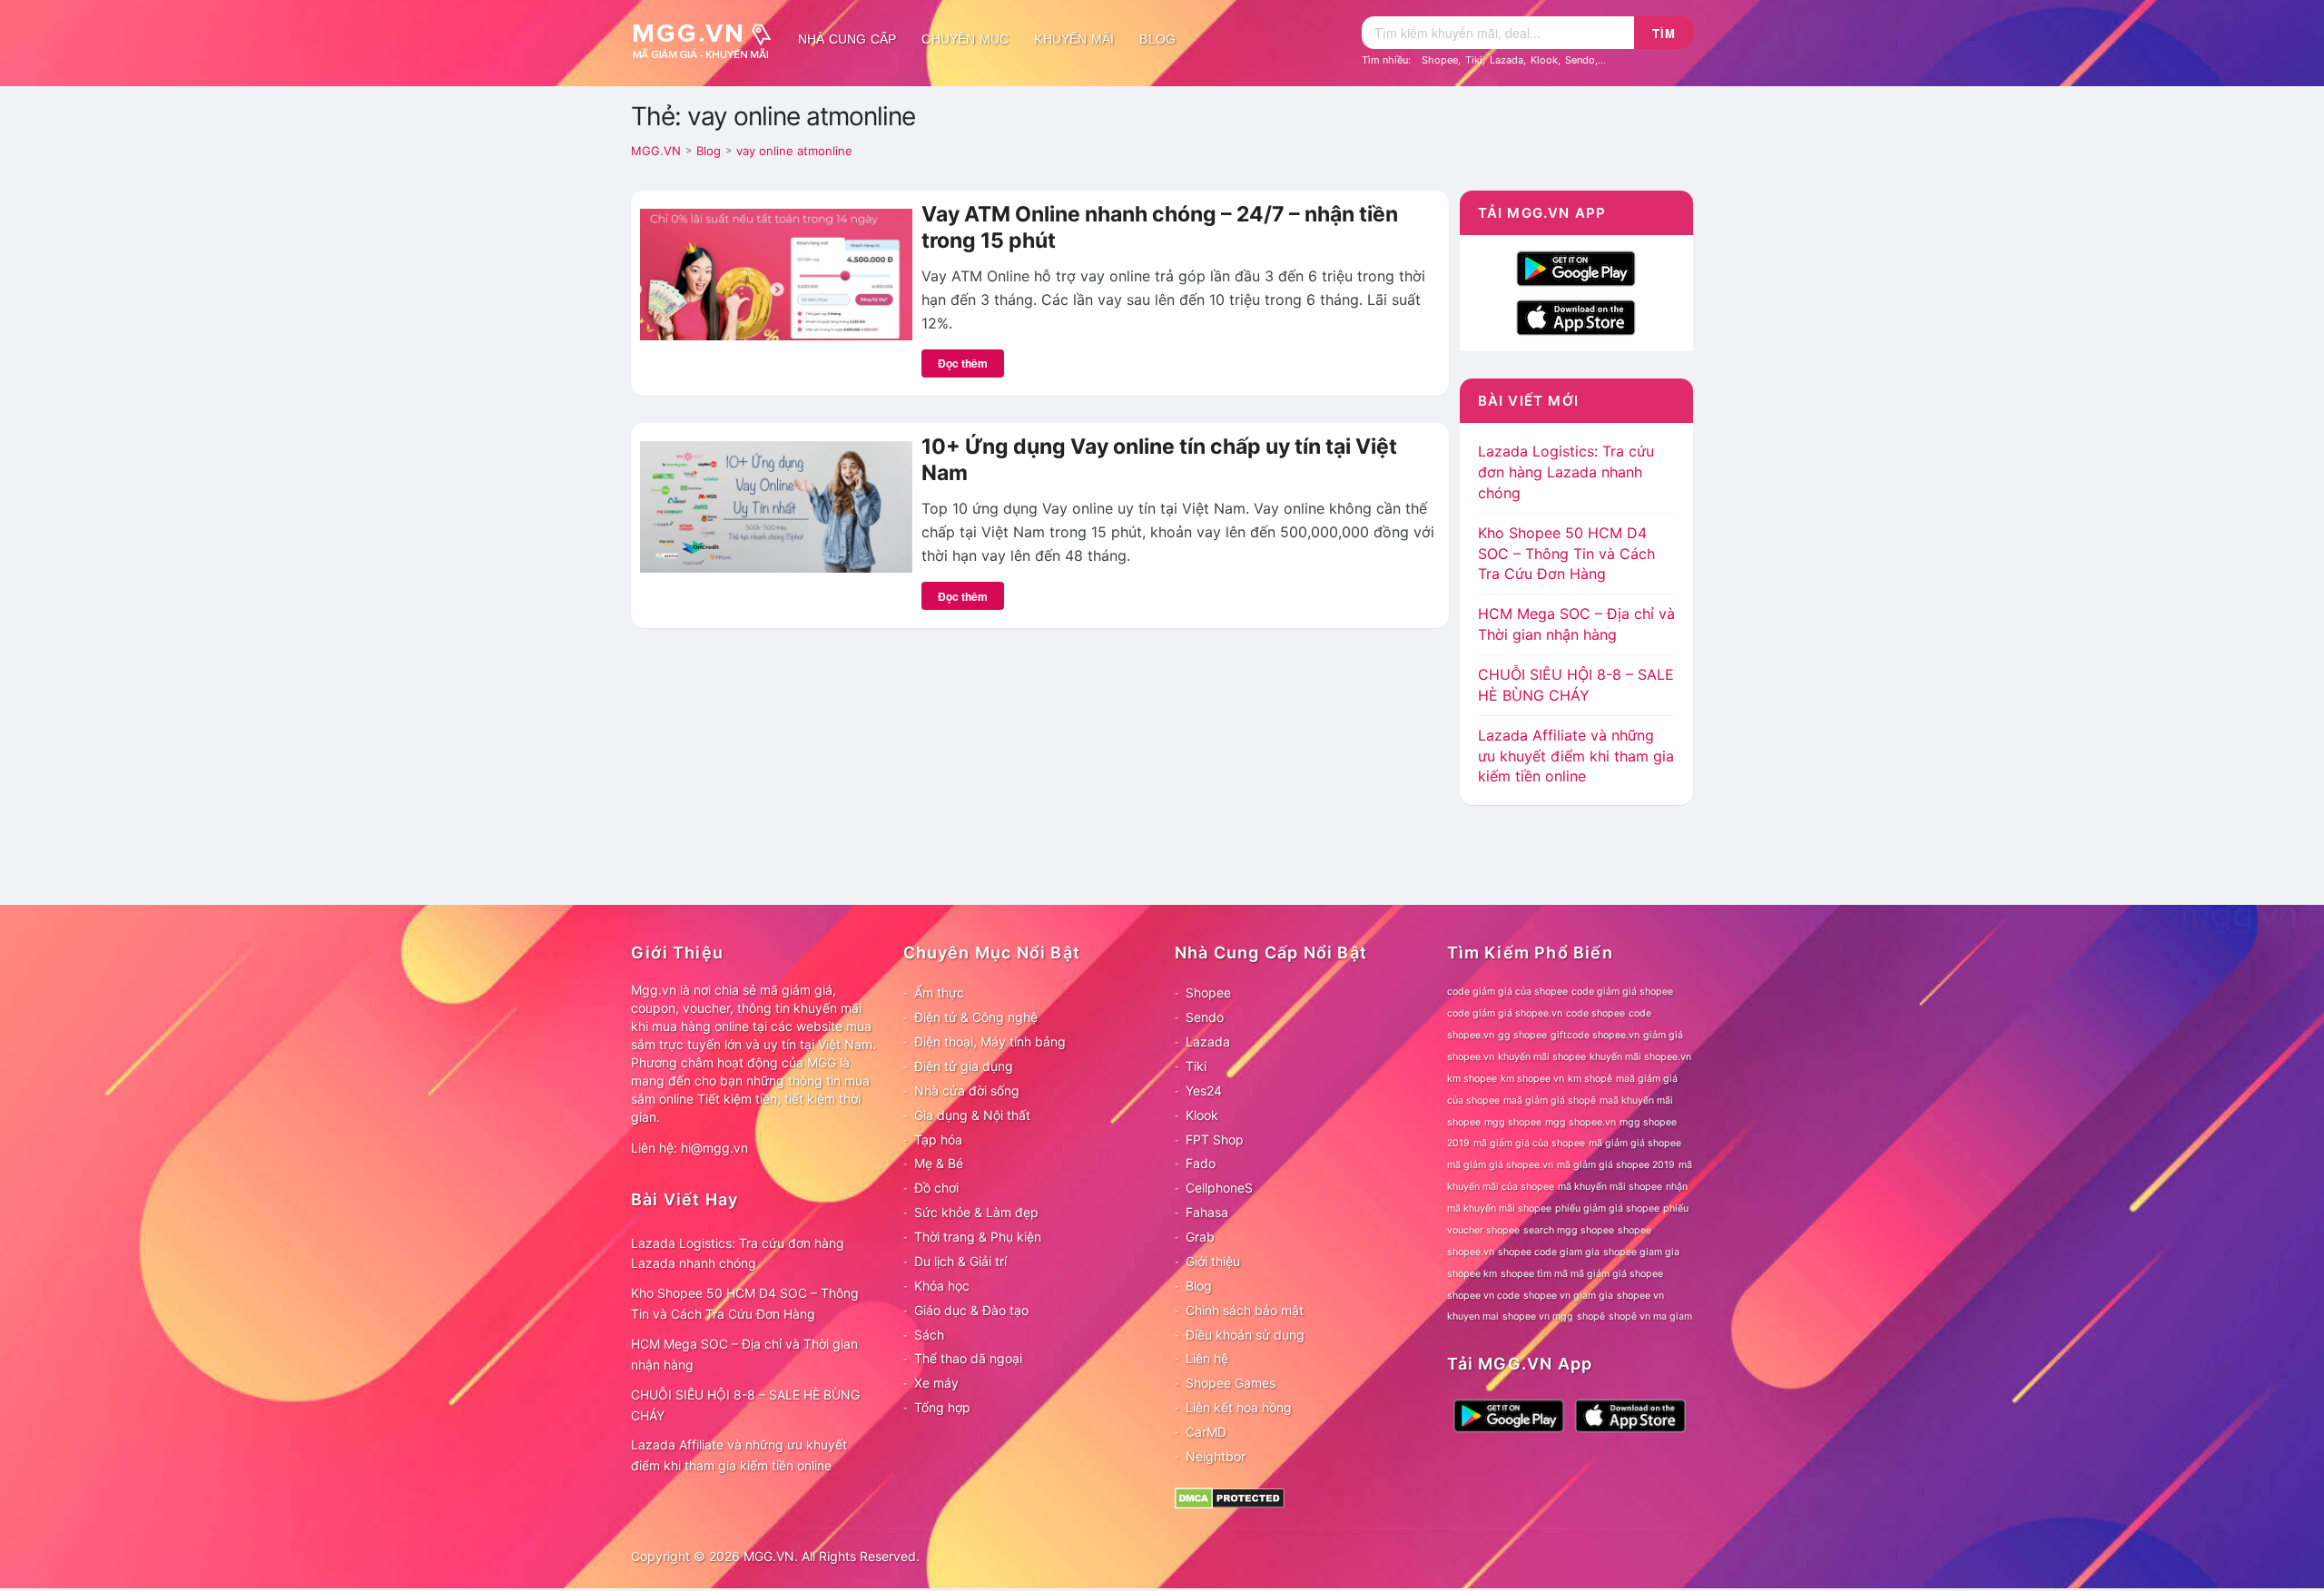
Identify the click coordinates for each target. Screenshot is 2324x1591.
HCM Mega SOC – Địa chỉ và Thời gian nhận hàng (744, 1354)
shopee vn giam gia (1568, 1296)
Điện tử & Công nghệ (976, 1017)
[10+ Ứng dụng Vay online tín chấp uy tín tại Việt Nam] (776, 506)
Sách (929, 1335)
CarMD (1206, 1432)
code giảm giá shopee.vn (1505, 1013)
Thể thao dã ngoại (968, 1358)
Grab (1200, 1237)
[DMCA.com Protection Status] (1230, 1496)
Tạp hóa (938, 1139)
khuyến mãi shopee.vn (1640, 1057)
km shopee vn (1532, 1079)
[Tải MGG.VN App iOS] (1576, 316)
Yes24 (1204, 1090)
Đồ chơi (936, 1188)
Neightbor (1216, 1456)
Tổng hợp (942, 1407)
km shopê (1590, 1079)
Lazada (1507, 60)
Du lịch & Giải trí (960, 1261)
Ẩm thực (939, 992)
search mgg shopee (1569, 1230)
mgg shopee (1513, 1122)
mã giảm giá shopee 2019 (1616, 1165)
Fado (1201, 1163)
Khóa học (942, 1286)
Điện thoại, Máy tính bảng (990, 1041)
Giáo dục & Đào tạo (971, 1310)
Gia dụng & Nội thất (972, 1115)
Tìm (1664, 33)
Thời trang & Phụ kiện (978, 1237)
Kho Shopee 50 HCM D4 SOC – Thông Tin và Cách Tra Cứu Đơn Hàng (1566, 554)
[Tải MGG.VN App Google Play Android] (1576, 267)
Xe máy (936, 1383)
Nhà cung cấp (847, 39)
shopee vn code (1483, 1296)
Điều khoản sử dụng (1245, 1335)
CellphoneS (1219, 1188)
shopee (1635, 1230)
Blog (1157, 39)
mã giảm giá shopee (1635, 1143)
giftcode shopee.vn (1595, 1035)
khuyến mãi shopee (1542, 1057)
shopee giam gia (1641, 1252)
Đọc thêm (963, 363)
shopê (1591, 1316)
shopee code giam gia (1549, 1252)
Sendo (1580, 60)
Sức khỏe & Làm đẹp (976, 1212)
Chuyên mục (965, 39)
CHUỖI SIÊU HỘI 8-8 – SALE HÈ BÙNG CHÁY (745, 1405)
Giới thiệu (1213, 1261)
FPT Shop (1215, 1139)
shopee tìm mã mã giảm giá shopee (1582, 1274)
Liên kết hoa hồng (1239, 1407)
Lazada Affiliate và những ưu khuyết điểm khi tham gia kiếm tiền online (1576, 756)
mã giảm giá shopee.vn (1500, 1165)
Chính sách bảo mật (1245, 1310)
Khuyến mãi (1074, 39)
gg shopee (1522, 1035)
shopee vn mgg (1538, 1316)
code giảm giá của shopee (1507, 992)
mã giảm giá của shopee (1529, 1143)
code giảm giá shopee (1622, 992)
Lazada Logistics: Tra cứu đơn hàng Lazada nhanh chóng (1566, 472)
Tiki (1474, 60)
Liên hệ (1207, 1358)
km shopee (1472, 1079)
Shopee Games (1231, 1383)
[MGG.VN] (708, 39)
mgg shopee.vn (1581, 1122)
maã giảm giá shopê (1550, 1100)
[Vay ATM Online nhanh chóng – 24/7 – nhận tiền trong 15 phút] (776, 273)
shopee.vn (1471, 1252)
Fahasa (1207, 1212)
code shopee (1595, 1013)
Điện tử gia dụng (964, 1066)
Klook (1544, 60)
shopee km (1472, 1274)
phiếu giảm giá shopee (1607, 1208)
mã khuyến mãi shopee (1610, 1187)
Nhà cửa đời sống (967, 1090)
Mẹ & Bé (939, 1163)
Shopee (1440, 60)
